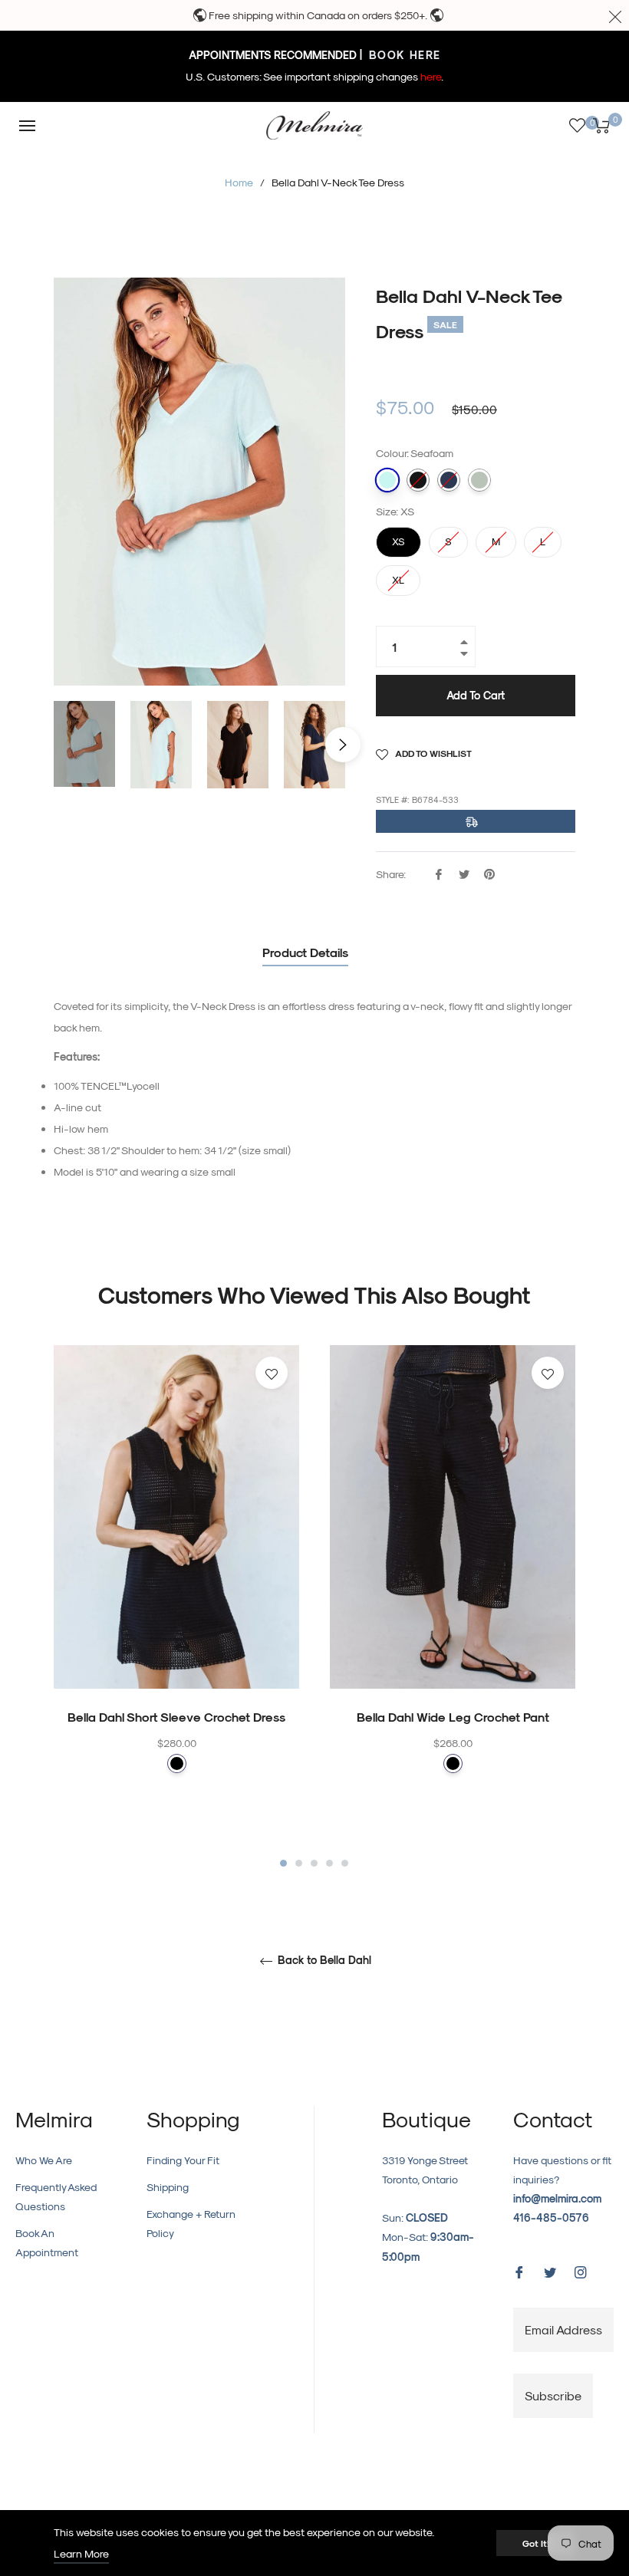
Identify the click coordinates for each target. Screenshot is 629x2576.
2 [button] (299, 1863)
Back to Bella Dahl (323, 1960)
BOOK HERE (403, 55)
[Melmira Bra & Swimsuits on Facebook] (519, 2270)
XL (398, 575)
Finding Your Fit (183, 2160)
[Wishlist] (577, 125)
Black (177, 1763)
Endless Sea (449, 480)
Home (239, 182)
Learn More (81, 2553)
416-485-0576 (551, 2217)
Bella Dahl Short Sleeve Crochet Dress (176, 1717)
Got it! (536, 2543)
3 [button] (314, 1863)
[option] (176, 1589)
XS (399, 537)
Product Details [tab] (305, 952)
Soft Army (479, 480)
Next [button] (343, 745)
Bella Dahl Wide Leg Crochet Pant (453, 1717)
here (431, 76)
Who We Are (44, 2160)
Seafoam (387, 480)
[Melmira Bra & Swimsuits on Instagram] (581, 2270)
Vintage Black (418, 480)
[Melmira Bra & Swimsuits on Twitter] (550, 2270)
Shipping (168, 2187)
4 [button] (329, 1863)
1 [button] (283, 1863)
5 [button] (345, 1863)
